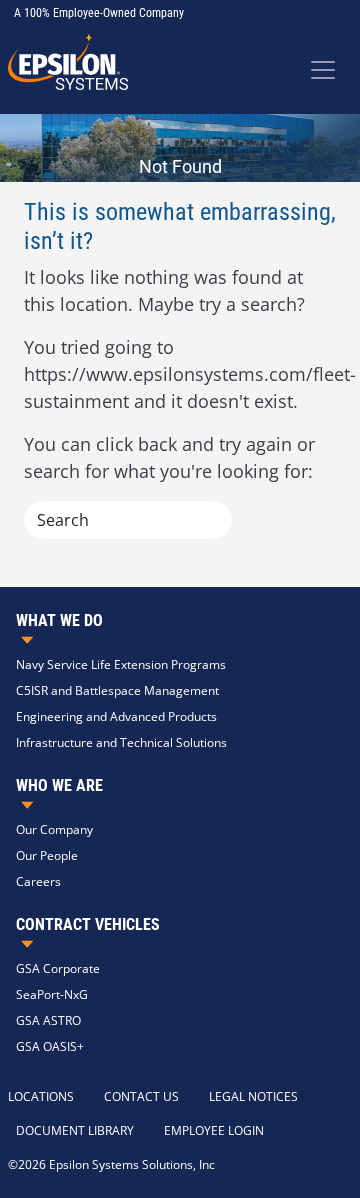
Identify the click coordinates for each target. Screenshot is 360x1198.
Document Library (75, 1130)
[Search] (206, 520)
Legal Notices (253, 1096)
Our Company (54, 829)
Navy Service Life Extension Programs (121, 664)
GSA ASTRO (48, 1020)
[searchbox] (128, 520)
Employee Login (214, 1130)
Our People (47, 855)
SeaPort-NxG (52, 994)
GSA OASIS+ (50, 1046)
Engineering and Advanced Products (116, 716)
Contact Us (141, 1096)
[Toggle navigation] (323, 70)
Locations (41, 1096)
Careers (38, 881)
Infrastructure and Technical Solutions (121, 742)
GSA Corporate (58, 968)
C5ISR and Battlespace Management (117, 690)
